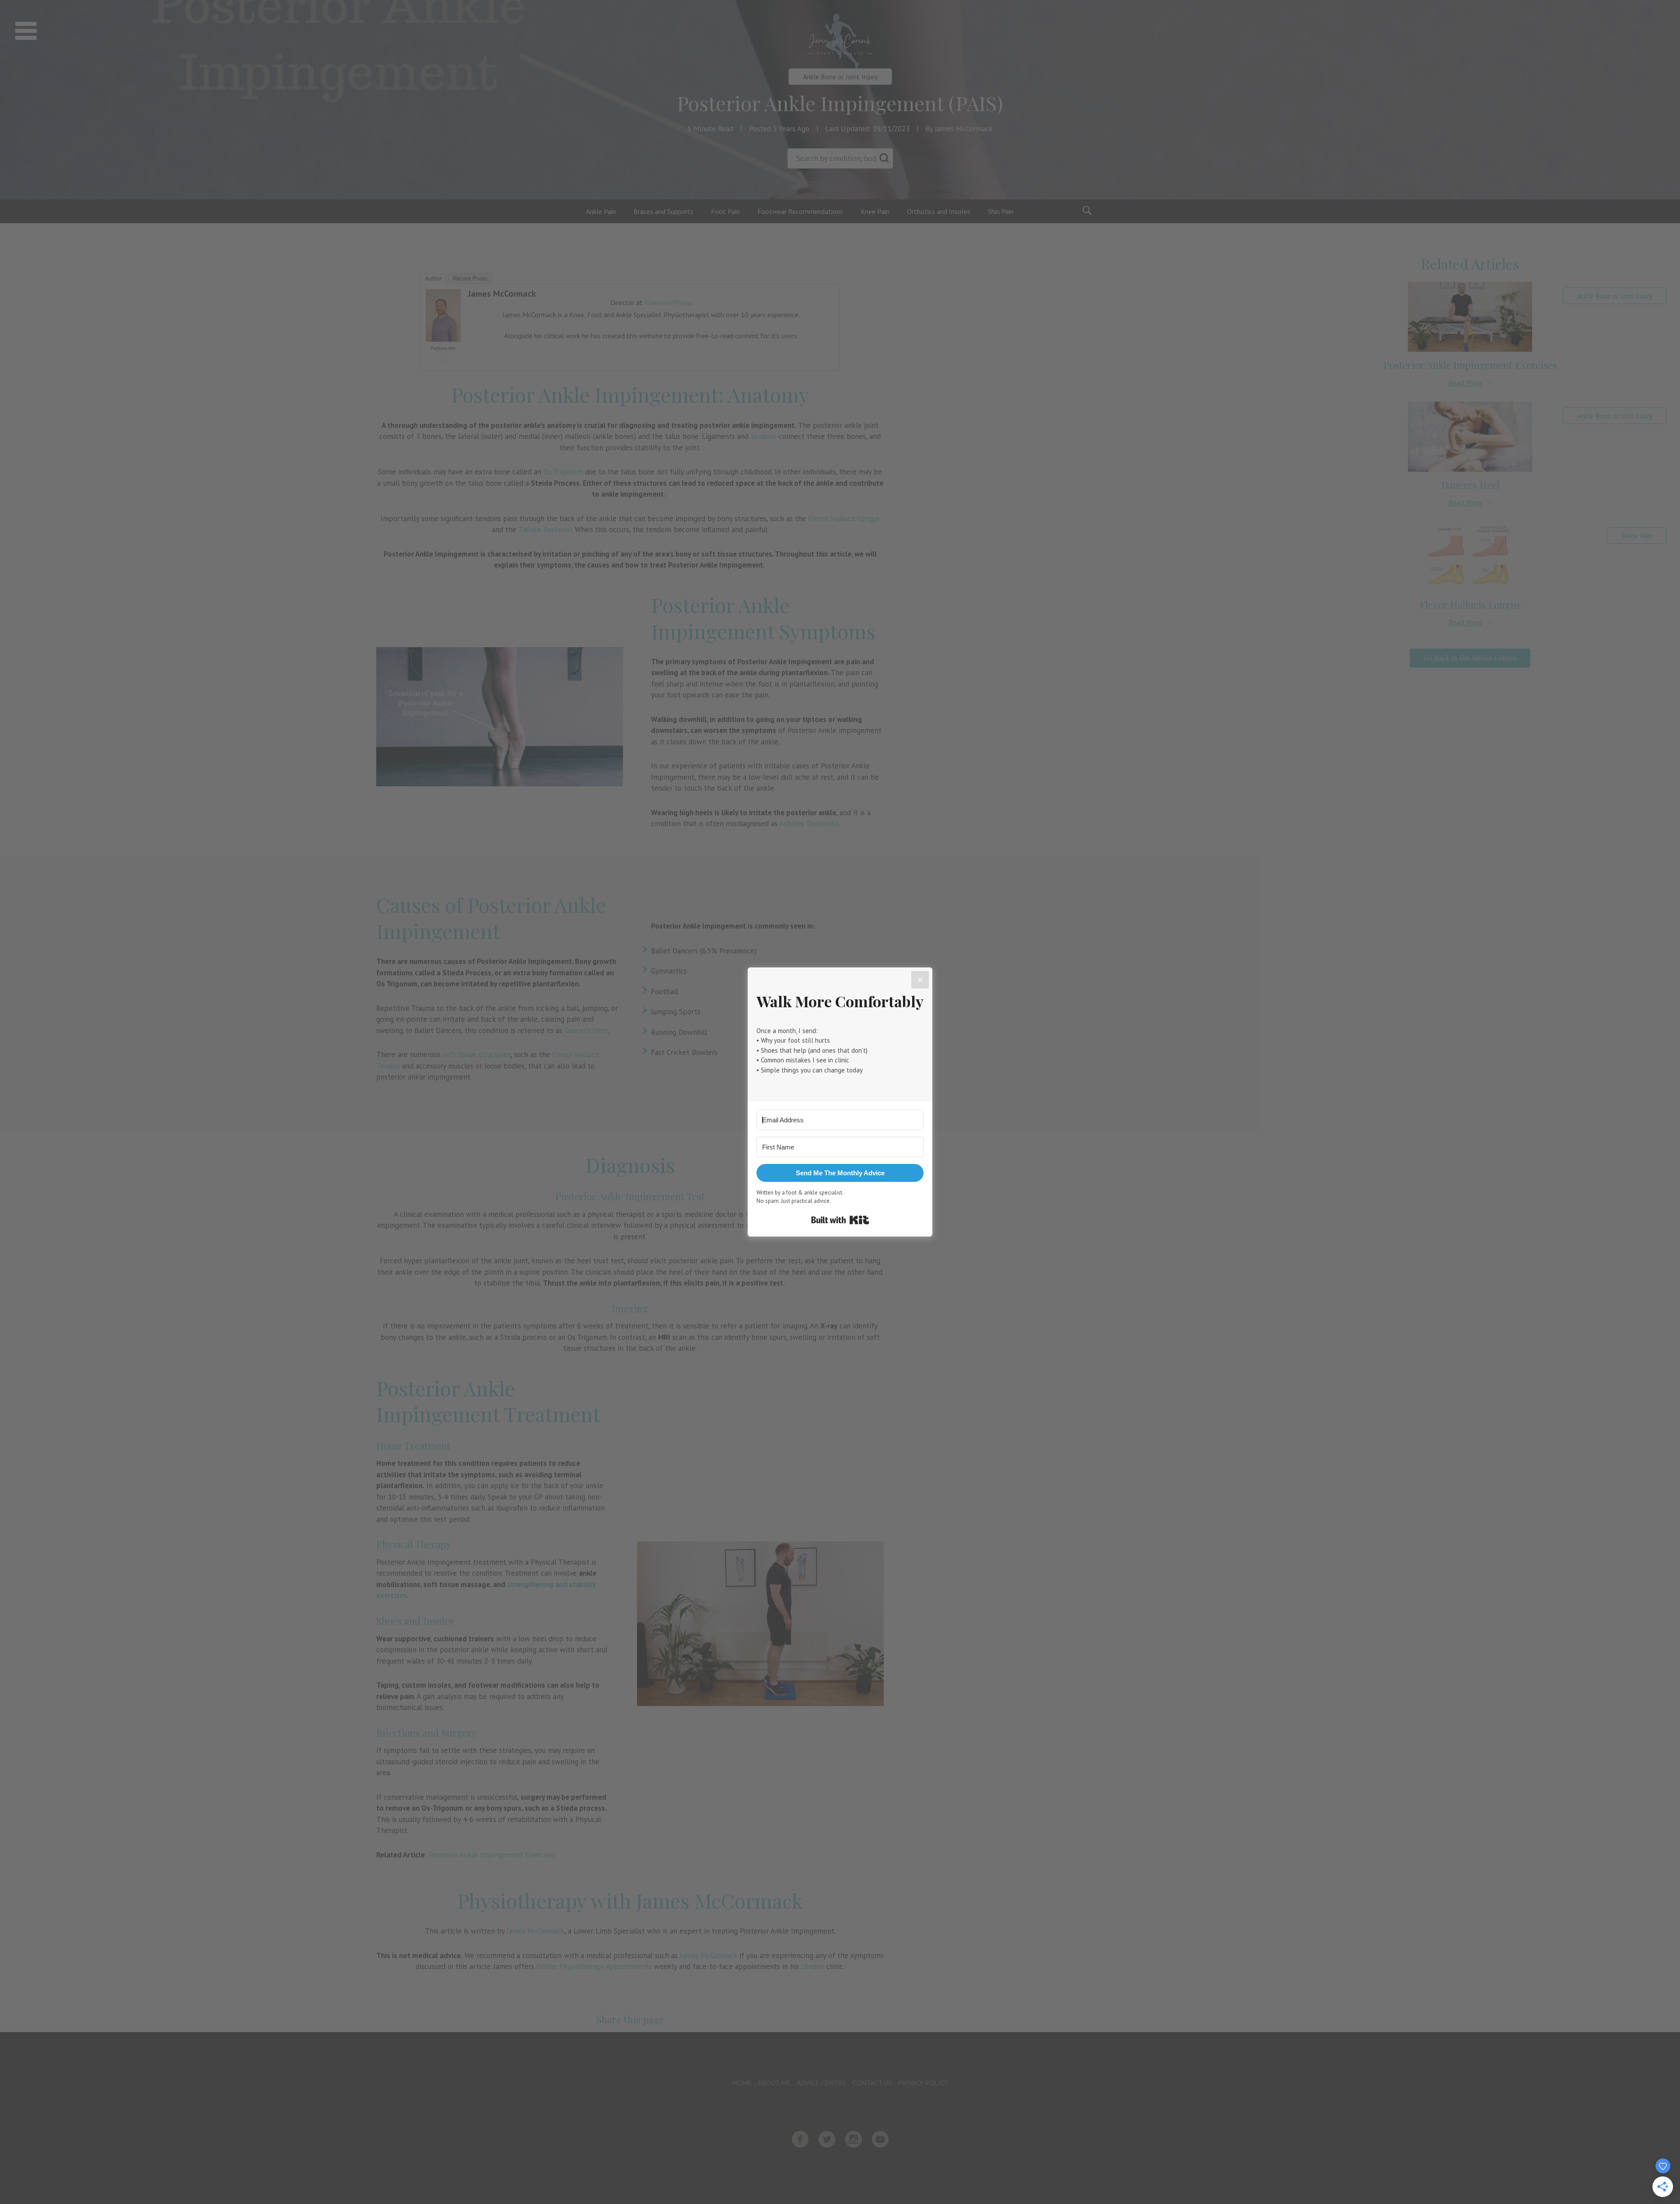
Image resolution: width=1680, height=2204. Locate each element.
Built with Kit (840, 1220)
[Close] (920, 980)
